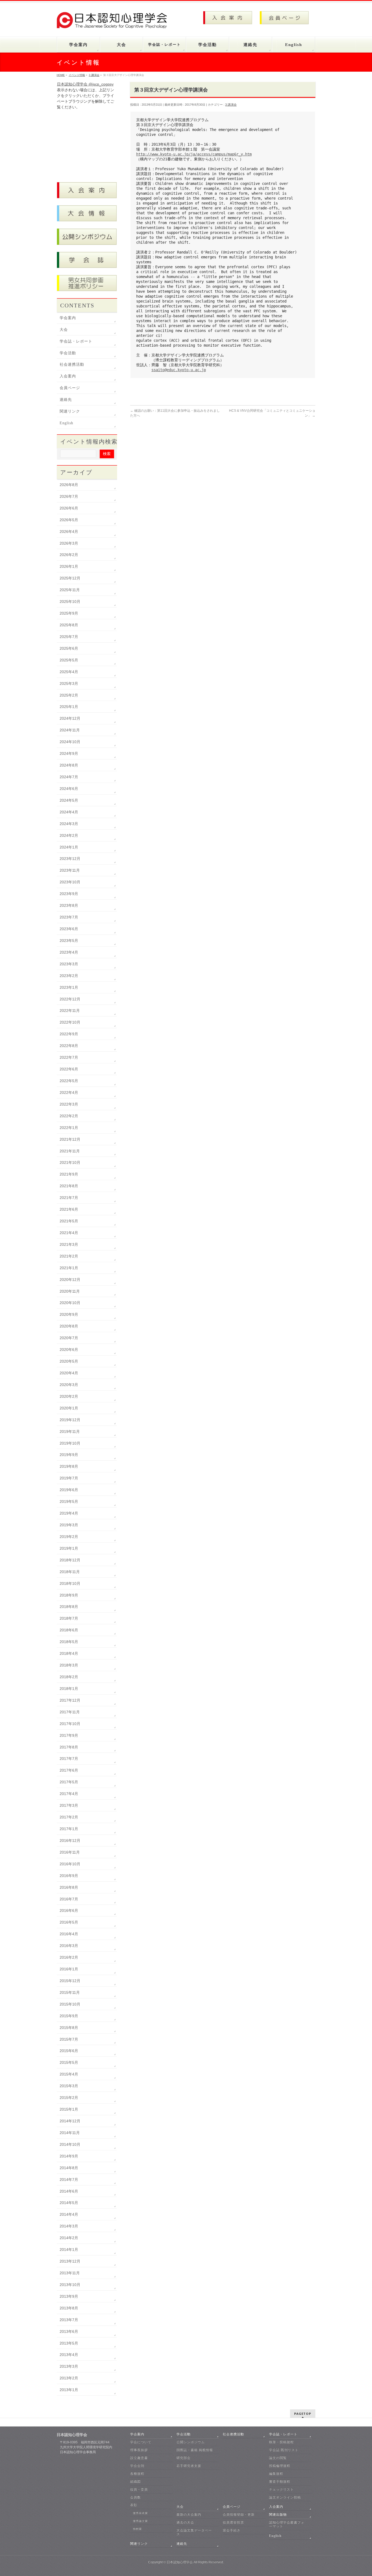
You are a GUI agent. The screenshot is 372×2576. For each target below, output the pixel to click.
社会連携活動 (72, 364)
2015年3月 (69, 2086)
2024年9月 (69, 753)
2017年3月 (69, 1805)
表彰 (134, 2505)
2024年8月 (69, 765)
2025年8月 (69, 625)
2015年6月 (69, 2051)
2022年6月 (69, 1069)
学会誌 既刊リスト (284, 2450)
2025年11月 (70, 590)
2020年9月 (69, 1314)
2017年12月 (70, 1700)
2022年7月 (69, 1057)
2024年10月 (70, 742)
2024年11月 (70, 730)
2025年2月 (69, 695)
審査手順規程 (280, 2482)
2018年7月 (69, 1618)
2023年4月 (69, 952)
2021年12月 (70, 1139)
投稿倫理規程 (280, 2466)
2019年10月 (70, 1443)
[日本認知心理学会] (115, 22)
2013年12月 (70, 2261)
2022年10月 (70, 1022)
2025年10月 (70, 602)
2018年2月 (69, 1677)
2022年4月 (69, 1092)
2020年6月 (69, 1350)
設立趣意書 (139, 2458)
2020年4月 (69, 1373)
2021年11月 (70, 1151)
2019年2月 (69, 1537)
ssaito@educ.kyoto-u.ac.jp (179, 370)
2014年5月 (69, 2203)
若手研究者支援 (189, 2466)
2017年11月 (70, 1712)
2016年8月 (69, 1887)
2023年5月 (69, 941)
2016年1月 (69, 1969)
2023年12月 (70, 859)
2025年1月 (69, 707)
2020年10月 (70, 1303)
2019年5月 (69, 1501)
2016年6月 (69, 1910)
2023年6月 (69, 929)
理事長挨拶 (139, 2450)
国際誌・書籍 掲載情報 (195, 2450)
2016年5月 (69, 1922)
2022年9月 (69, 1034)
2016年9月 (69, 1876)
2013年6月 (69, 2331)
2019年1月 (69, 1548)
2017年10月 (70, 1724)
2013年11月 (70, 2273)
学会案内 (68, 318)
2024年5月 (69, 800)
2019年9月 (69, 1455)
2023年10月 (70, 882)
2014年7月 (69, 2180)
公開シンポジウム (191, 2442)
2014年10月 (70, 2144)
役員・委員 (139, 2489)
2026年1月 (69, 566)
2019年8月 (69, 1466)
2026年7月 (69, 496)
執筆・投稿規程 (281, 2442)
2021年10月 (70, 1162)
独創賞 (137, 2529)
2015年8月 (69, 2028)
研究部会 (184, 2458)
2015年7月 (69, 2039)
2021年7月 (69, 1198)
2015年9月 (69, 2016)
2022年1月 (69, 1128)
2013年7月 (69, 2320)
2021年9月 (69, 1174)
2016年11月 (70, 1852)
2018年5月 (69, 1642)
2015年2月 (69, 2098)
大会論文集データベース (194, 2532)
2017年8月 (69, 1747)
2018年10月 (70, 1583)
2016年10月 (70, 1864)
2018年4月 (69, 1653)
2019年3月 (69, 1525)
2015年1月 (69, 2109)
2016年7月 (69, 1899)
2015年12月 (70, 1981)
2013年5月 (69, 2343)
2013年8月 (69, 2308)
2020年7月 (69, 1338)
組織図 (135, 2482)
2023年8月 (69, 905)
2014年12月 (70, 2121)
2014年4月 (69, 2214)
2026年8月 (69, 485)
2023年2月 (69, 976)
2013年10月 (70, 2285)
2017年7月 (69, 1759)
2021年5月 (69, 1221)
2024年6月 (69, 789)
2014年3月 (69, 2226)
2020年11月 (70, 1291)
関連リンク (70, 411)
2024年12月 (70, 718)
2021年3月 (69, 1244)
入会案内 (68, 376)
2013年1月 (69, 2390)
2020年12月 (70, 1280)
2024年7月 (69, 777)
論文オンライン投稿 (285, 2497)
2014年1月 (69, 2250)
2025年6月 (69, 648)
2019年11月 (70, 1432)
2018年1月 (69, 1689)
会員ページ (70, 388)
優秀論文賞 (140, 2521)
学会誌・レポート (76, 341)
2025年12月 (70, 578)
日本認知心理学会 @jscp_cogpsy (85, 84)
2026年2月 (69, 555)
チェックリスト (281, 2489)
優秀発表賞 (140, 2513)
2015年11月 (70, 1992)
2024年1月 (69, 847)
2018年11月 (70, 1572)
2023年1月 (69, 987)
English (66, 423)
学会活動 (68, 353)
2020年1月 (69, 1408)
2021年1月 (69, 1268)
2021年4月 (69, 1233)
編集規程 (276, 2474)
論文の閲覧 (278, 2458)
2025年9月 (69, 613)
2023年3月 (69, 964)
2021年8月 (69, 1186)
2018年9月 (69, 1595)
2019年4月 (69, 1513)
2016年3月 (69, 1946)
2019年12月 (70, 1420)
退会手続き (232, 2530)
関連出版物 (278, 2514)
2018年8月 (69, 1607)
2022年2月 (69, 1116)
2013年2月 (69, 2378)
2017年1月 (69, 1829)
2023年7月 (69, 917)
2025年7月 (69, 637)
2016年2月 (69, 1957)
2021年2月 (69, 1256)
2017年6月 (69, 1770)
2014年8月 (69, 2168)
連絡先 (66, 400)
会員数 (135, 2497)
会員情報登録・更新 (239, 2514)
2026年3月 (69, 543)
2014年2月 (69, 2238)
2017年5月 (69, 1782)
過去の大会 (185, 2522)
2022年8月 (69, 1046)
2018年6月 (69, 1630)
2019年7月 (69, 1478)
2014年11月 (70, 2133)
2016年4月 (69, 1934)
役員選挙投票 (233, 2522)
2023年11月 (70, 870)
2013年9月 (69, 2296)
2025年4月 (69, 672)
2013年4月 (69, 2355)
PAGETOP (303, 2414)
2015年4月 (69, 2074)
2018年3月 (69, 1665)
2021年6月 (69, 1209)
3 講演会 (231, 105)
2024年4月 (69, 812)
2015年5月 (69, 2062)
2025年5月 (69, 660)
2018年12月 (70, 1560)
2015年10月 (70, 2004)
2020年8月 (69, 1326)
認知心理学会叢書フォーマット (287, 2524)
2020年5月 (69, 1361)
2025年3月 (69, 683)
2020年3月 (69, 1385)
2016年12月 (70, 1841)
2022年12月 (70, 999)
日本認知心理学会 (180, 2562)
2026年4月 (69, 532)
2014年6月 (69, 2191)
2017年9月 (69, 1735)
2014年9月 (69, 2156)
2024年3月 (69, 824)
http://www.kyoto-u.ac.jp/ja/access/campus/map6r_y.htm (194, 154)
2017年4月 (69, 1794)
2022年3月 (69, 1104)
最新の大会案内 (189, 2514)
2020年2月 (69, 1396)
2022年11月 (70, 1011)
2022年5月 (69, 1081)
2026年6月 (69, 508)
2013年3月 (69, 2366)
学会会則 (137, 2466)
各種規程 (137, 2474)
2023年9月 (69, 894)
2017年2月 (69, 1817)
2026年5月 (69, 520)
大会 (64, 330)
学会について (141, 2442)
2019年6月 (69, 1490)
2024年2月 (69, 835)
